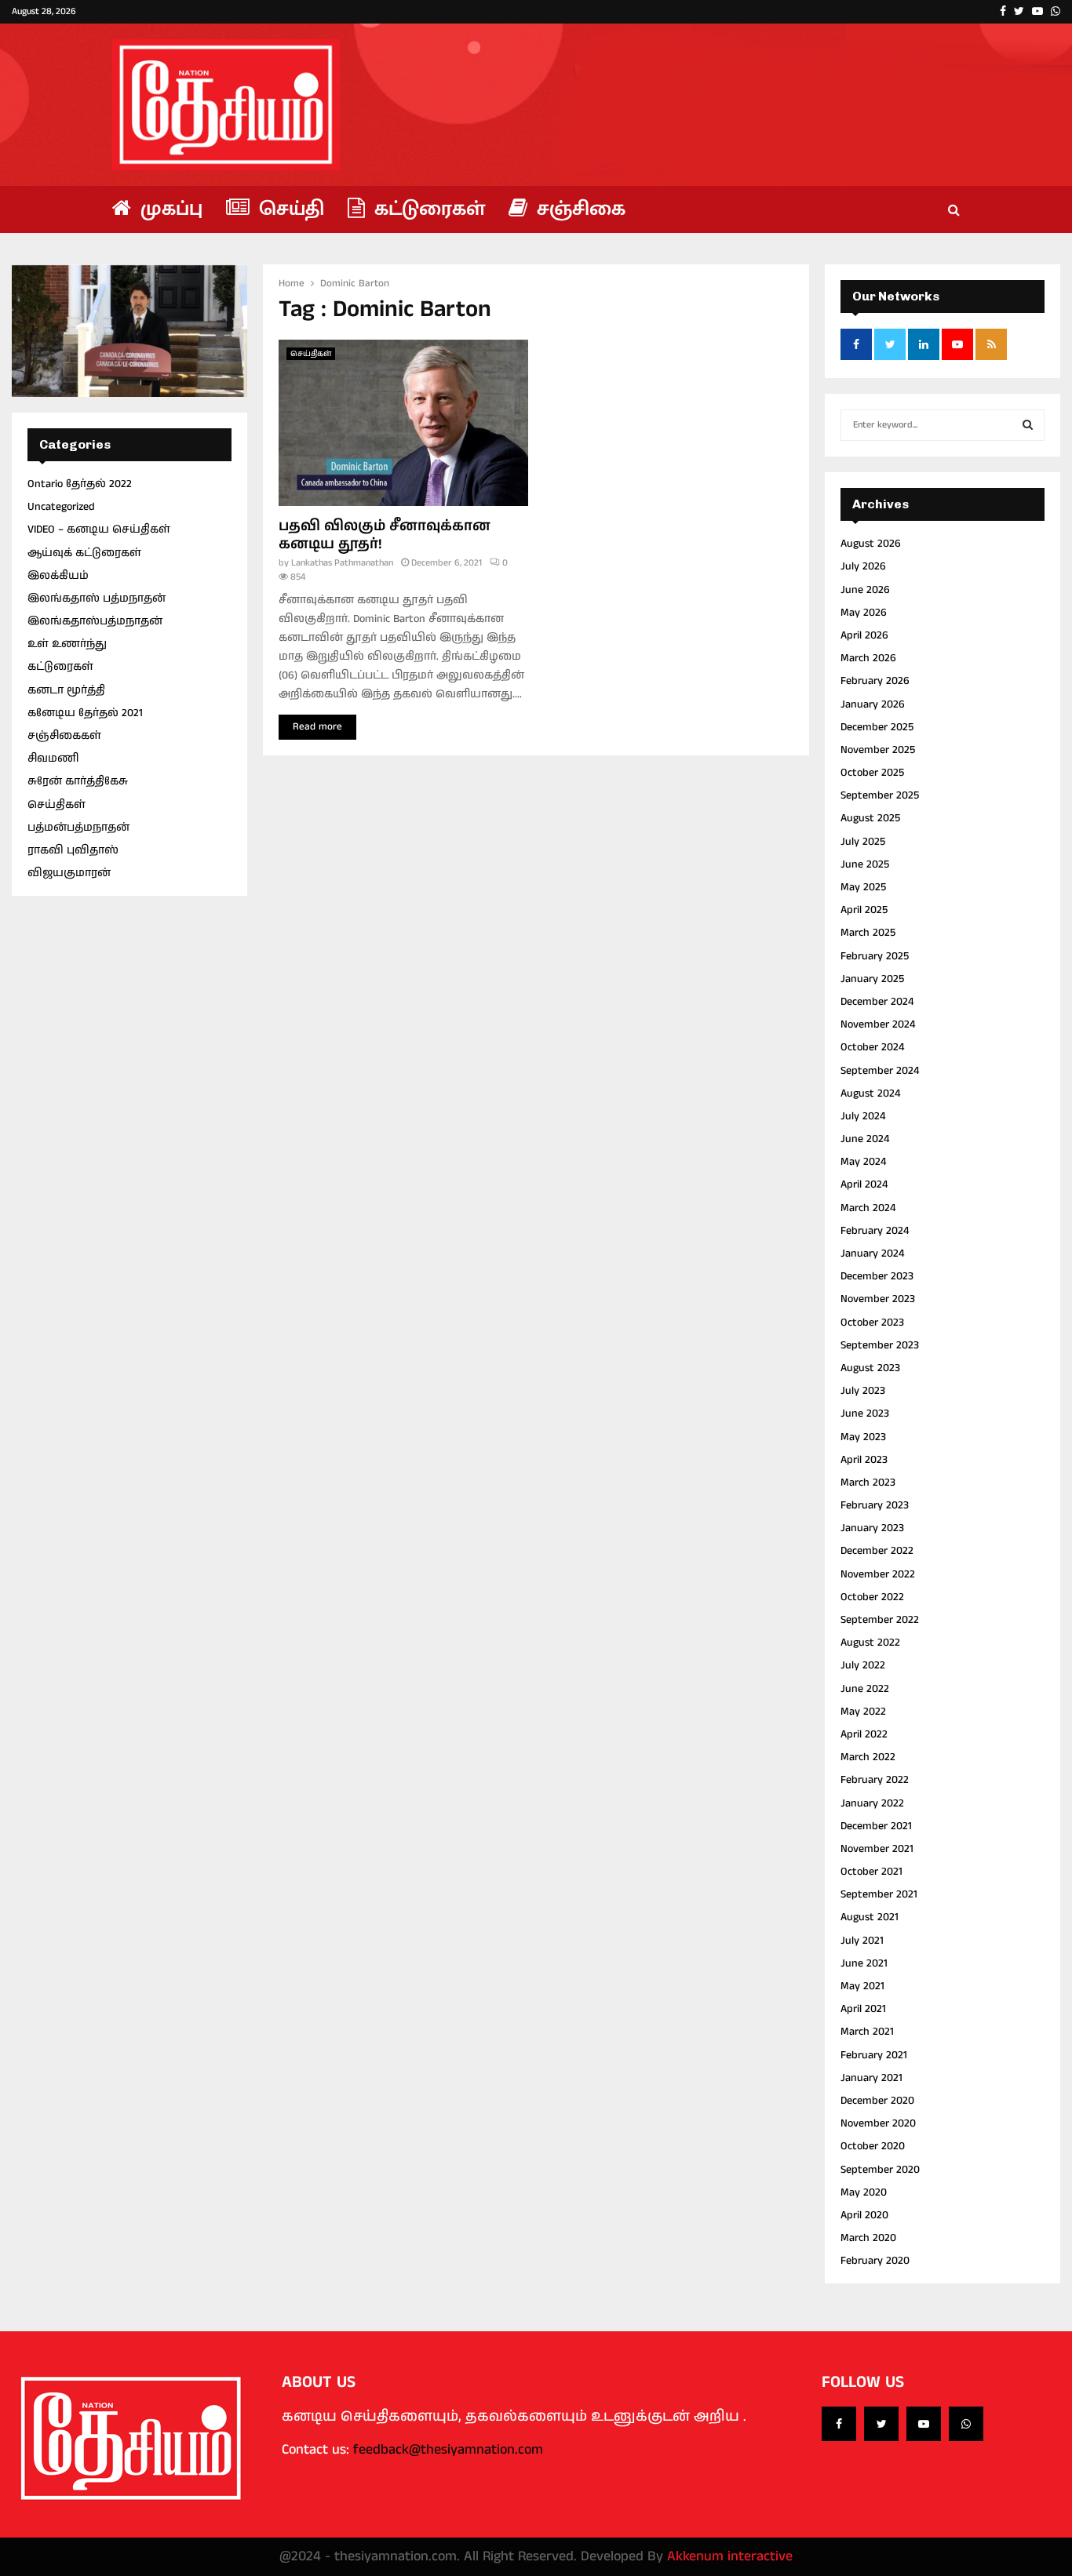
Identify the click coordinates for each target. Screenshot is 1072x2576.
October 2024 (872, 1047)
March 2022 (868, 1757)
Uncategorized (61, 507)
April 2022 (864, 1734)
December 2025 (877, 727)
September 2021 (879, 1894)
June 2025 (865, 864)
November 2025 (878, 750)
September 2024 (880, 1071)
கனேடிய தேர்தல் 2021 (85, 713)
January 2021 (871, 2078)
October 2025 (872, 773)
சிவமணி (53, 759)
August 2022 (870, 1643)
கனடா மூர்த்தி (66, 690)
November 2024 (878, 1024)
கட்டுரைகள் (427, 209)
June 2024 (865, 1139)
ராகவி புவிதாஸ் (73, 850)
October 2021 (871, 1872)
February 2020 (875, 2261)
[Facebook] (839, 2424)
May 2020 (864, 2192)
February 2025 (875, 956)
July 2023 (863, 1391)
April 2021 (863, 2009)
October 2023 (872, 1323)
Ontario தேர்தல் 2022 (80, 484)
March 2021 (867, 2032)
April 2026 (864, 635)
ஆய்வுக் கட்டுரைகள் (84, 553)
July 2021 (862, 1941)
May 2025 (863, 887)
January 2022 (872, 1803)
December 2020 (877, 2101)
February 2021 (874, 2055)
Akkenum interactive (730, 2556)
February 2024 (875, 1231)
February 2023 (875, 1505)
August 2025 (870, 818)
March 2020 (868, 2238)
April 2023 (864, 1460)
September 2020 (880, 2170)
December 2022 (877, 1551)
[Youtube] (924, 2424)
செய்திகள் (311, 354)
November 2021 (877, 1849)
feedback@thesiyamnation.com (448, 2450)
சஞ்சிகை (578, 209)
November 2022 (878, 1574)
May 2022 (863, 1712)
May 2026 (864, 613)
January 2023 (872, 1528)
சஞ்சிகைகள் (64, 736)
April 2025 (864, 910)
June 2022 (865, 1689)
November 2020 (878, 2123)
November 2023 (878, 1299)
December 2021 (876, 1826)
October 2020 (873, 2146)
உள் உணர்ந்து (67, 644)
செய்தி (289, 209)
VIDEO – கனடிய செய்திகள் (99, 529)
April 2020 (864, 2215)
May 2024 (863, 1162)
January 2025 (872, 979)
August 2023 (870, 1368)
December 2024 (877, 1002)
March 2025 (868, 933)
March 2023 (868, 1483)
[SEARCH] (1028, 425)
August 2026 (871, 544)
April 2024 (864, 1184)
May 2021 (862, 1986)
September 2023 (880, 1345)
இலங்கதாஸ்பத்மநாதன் (95, 621)
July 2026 (863, 566)
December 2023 (877, 1276)
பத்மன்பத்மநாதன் (78, 828)
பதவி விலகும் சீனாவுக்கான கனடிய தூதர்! (385, 535)
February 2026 (875, 681)
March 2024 (868, 1208)
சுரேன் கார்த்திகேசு (78, 781)
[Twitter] (881, 2424)
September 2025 (880, 795)
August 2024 (870, 1093)
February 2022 (875, 1780)
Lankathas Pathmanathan (342, 563)
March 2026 (868, 658)
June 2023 (865, 1414)
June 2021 (864, 1963)
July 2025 (863, 842)
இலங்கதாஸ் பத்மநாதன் (97, 599)
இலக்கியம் (58, 576)
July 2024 (863, 1116)
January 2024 (872, 1253)
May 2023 (863, 1437)
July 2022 (863, 1665)
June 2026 (865, 590)
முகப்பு (169, 209)
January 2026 (873, 704)
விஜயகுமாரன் (69, 873)
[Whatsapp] (966, 2424)
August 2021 (870, 1917)
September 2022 (880, 1620)
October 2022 (872, 1597)
